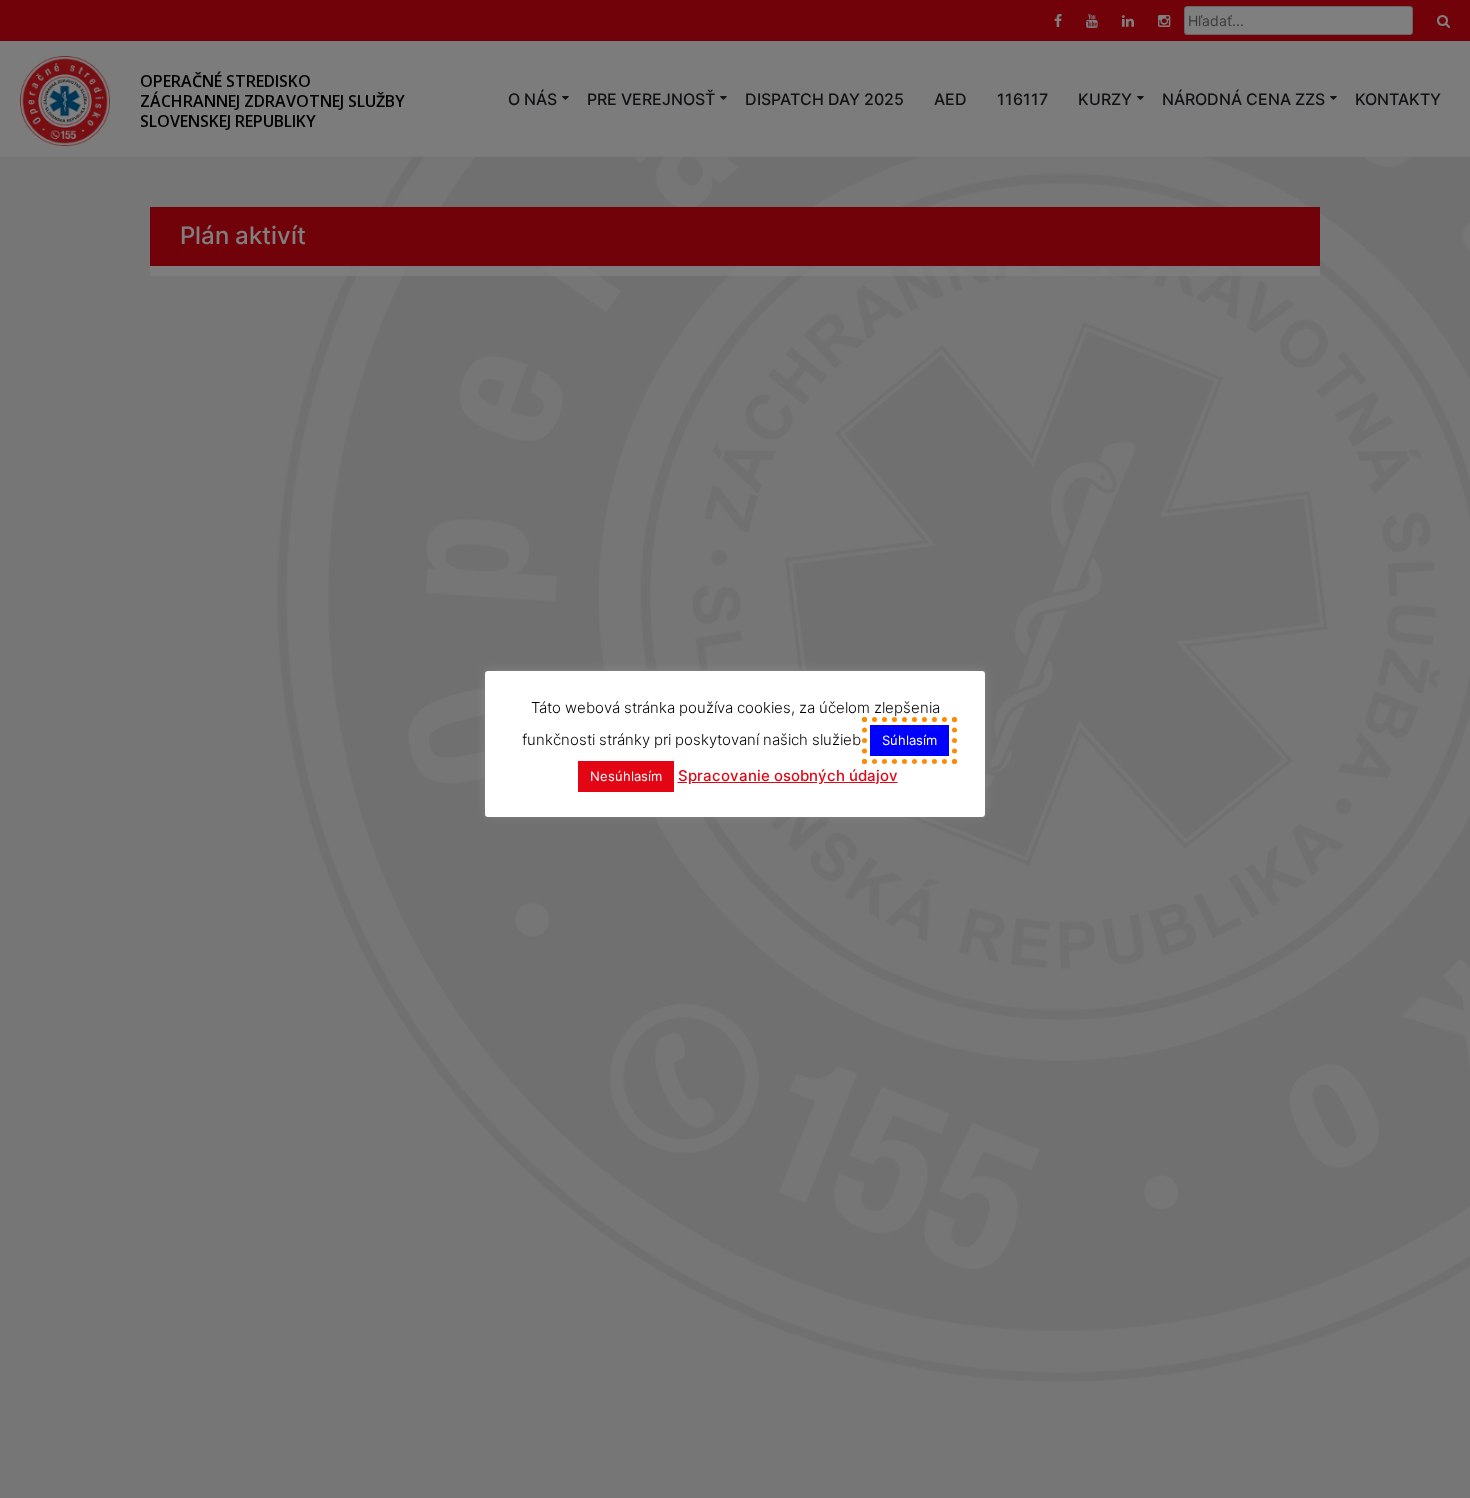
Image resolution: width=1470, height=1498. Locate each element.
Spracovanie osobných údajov (788, 775)
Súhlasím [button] (909, 740)
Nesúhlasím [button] (626, 776)
